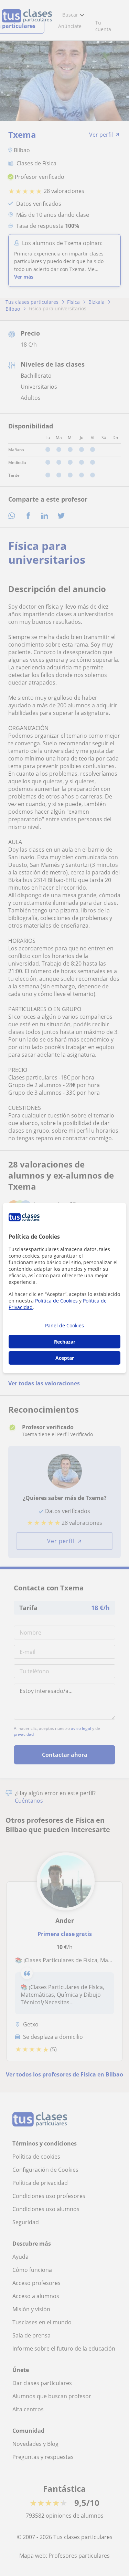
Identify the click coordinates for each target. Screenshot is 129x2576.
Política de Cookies (56, 1301)
